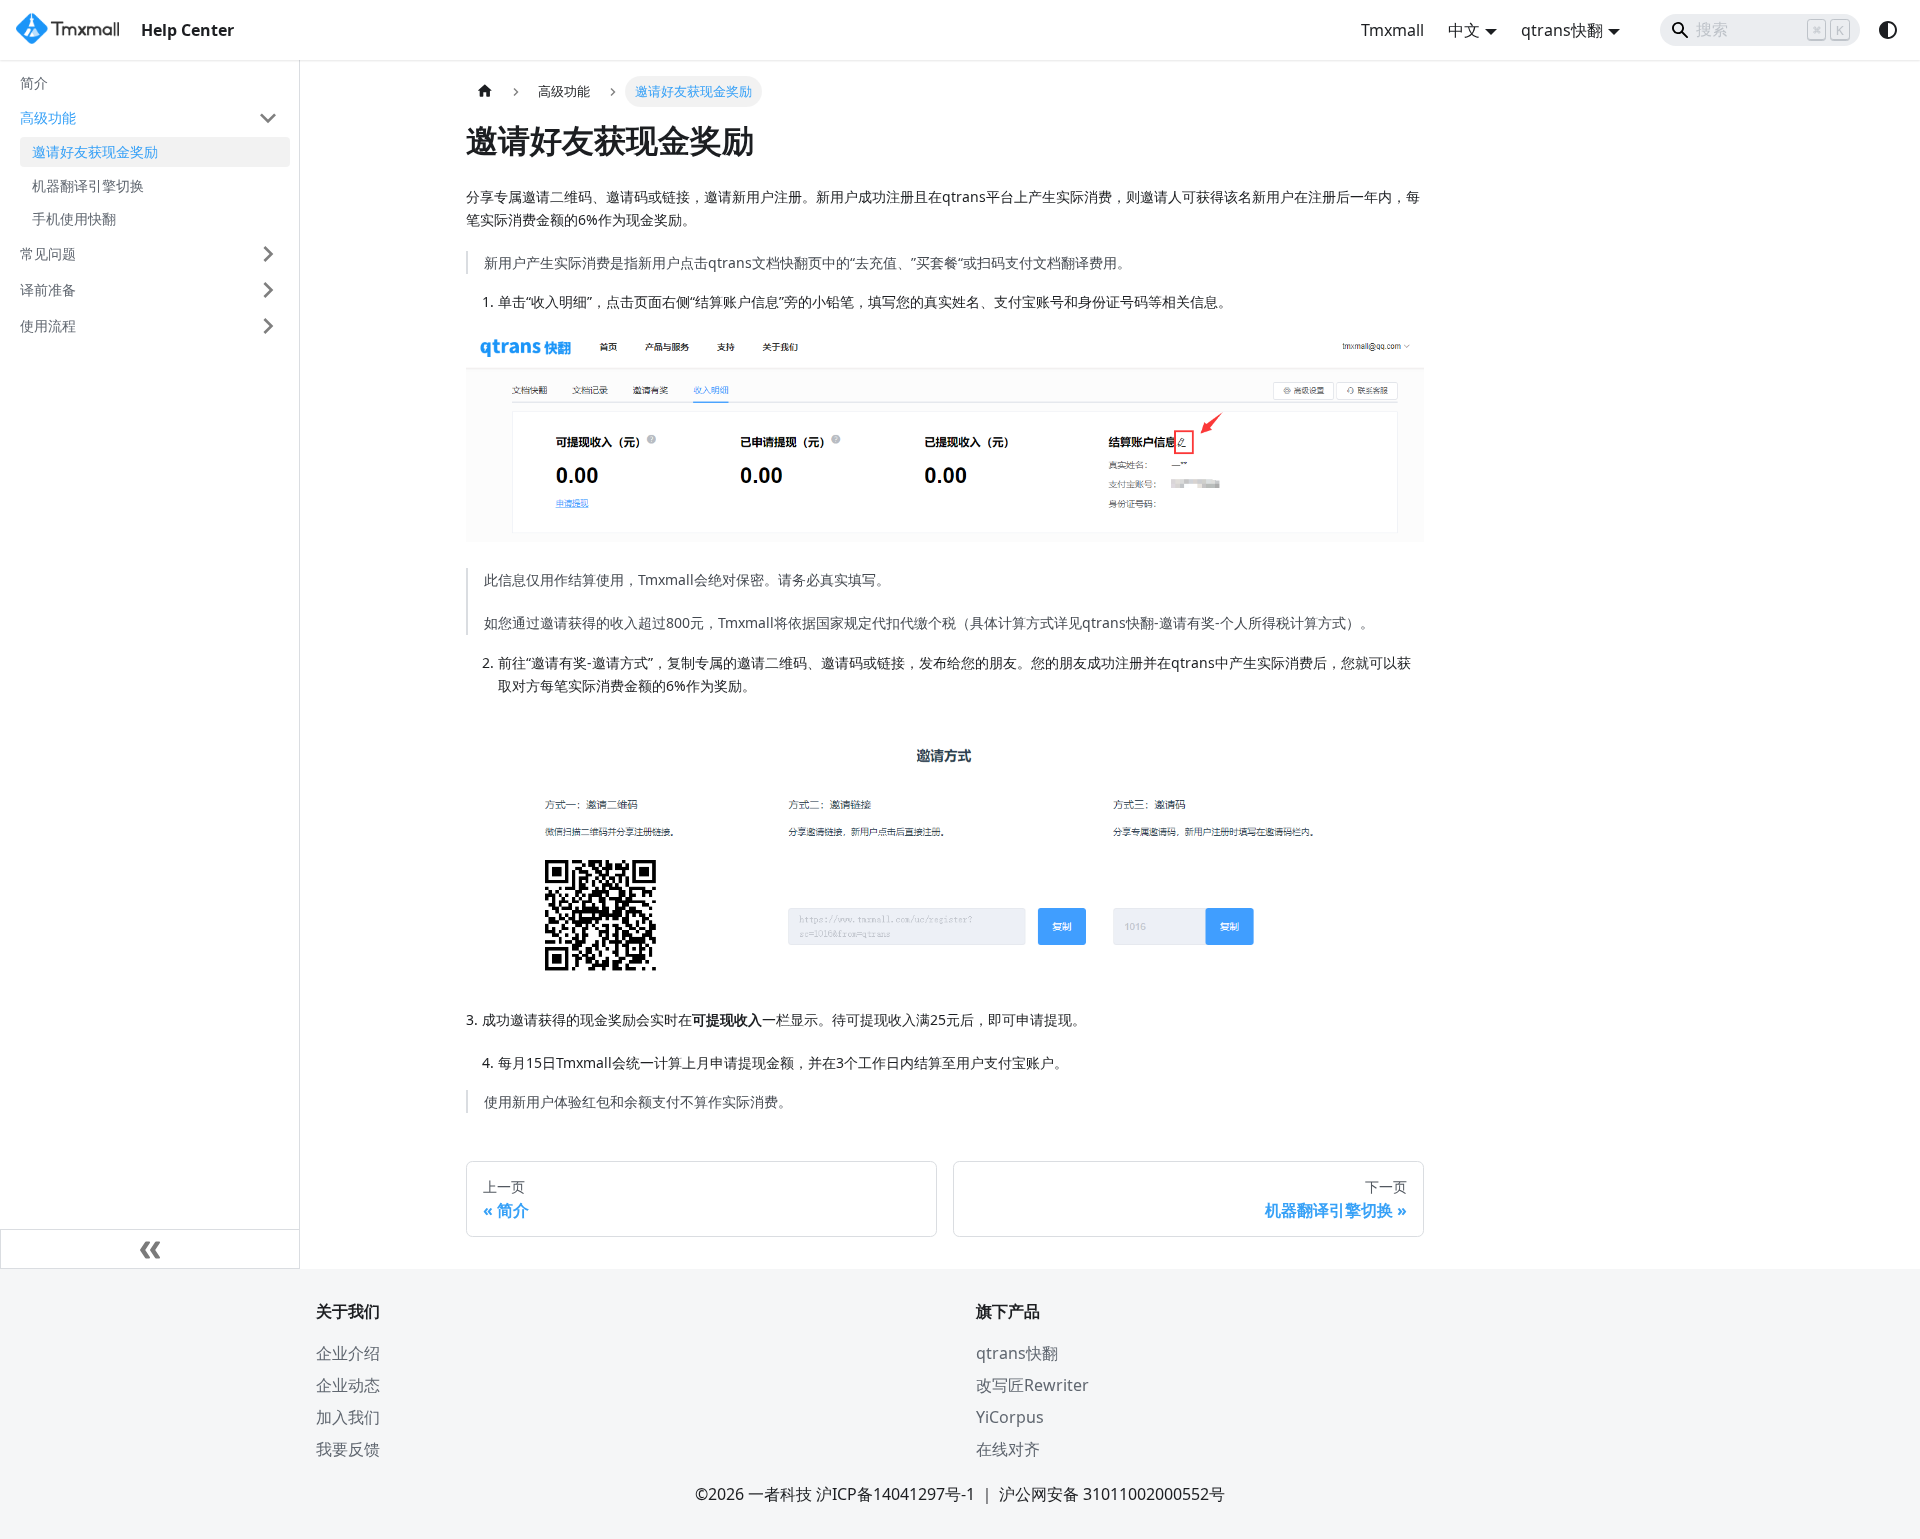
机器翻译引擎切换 (88, 185)
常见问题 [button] (48, 253)
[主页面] (485, 91)
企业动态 (348, 1385)
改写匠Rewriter (1032, 1385)
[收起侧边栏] (150, 1249)
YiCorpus (1010, 1417)
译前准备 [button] (48, 289)
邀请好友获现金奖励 (95, 152)
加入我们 (348, 1417)
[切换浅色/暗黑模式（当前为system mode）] (1888, 30)
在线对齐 (1008, 1449)
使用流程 (48, 325)
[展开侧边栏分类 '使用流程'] (268, 326)
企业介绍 (348, 1353)
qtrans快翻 (1017, 1353)
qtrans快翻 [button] (1562, 30)
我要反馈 (348, 1449)
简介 (34, 82)
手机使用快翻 (74, 219)
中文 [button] (1464, 30)
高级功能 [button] (48, 117)
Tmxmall (1392, 30)
